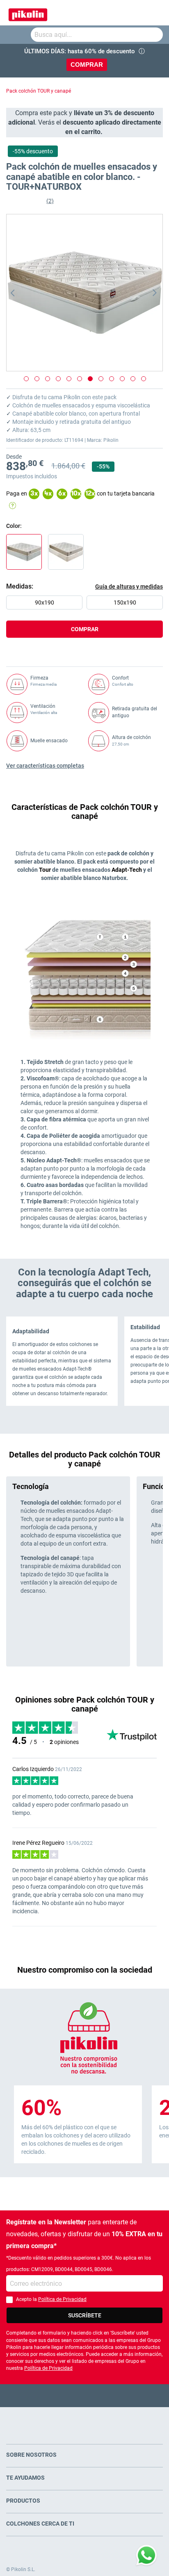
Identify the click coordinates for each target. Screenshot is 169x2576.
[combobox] (97, 35)
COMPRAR (87, 65)
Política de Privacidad (62, 2299)
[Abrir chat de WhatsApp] (146, 2556)
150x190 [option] (125, 603)
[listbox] (87, 605)
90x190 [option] (45, 603)
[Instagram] (101, 2395)
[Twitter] (69, 2395)
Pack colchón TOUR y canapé (39, 91)
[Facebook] (53, 2395)
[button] (23, 293)
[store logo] (28, 13)
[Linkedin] (117, 2395)
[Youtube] (85, 2395)
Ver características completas (45, 766)
